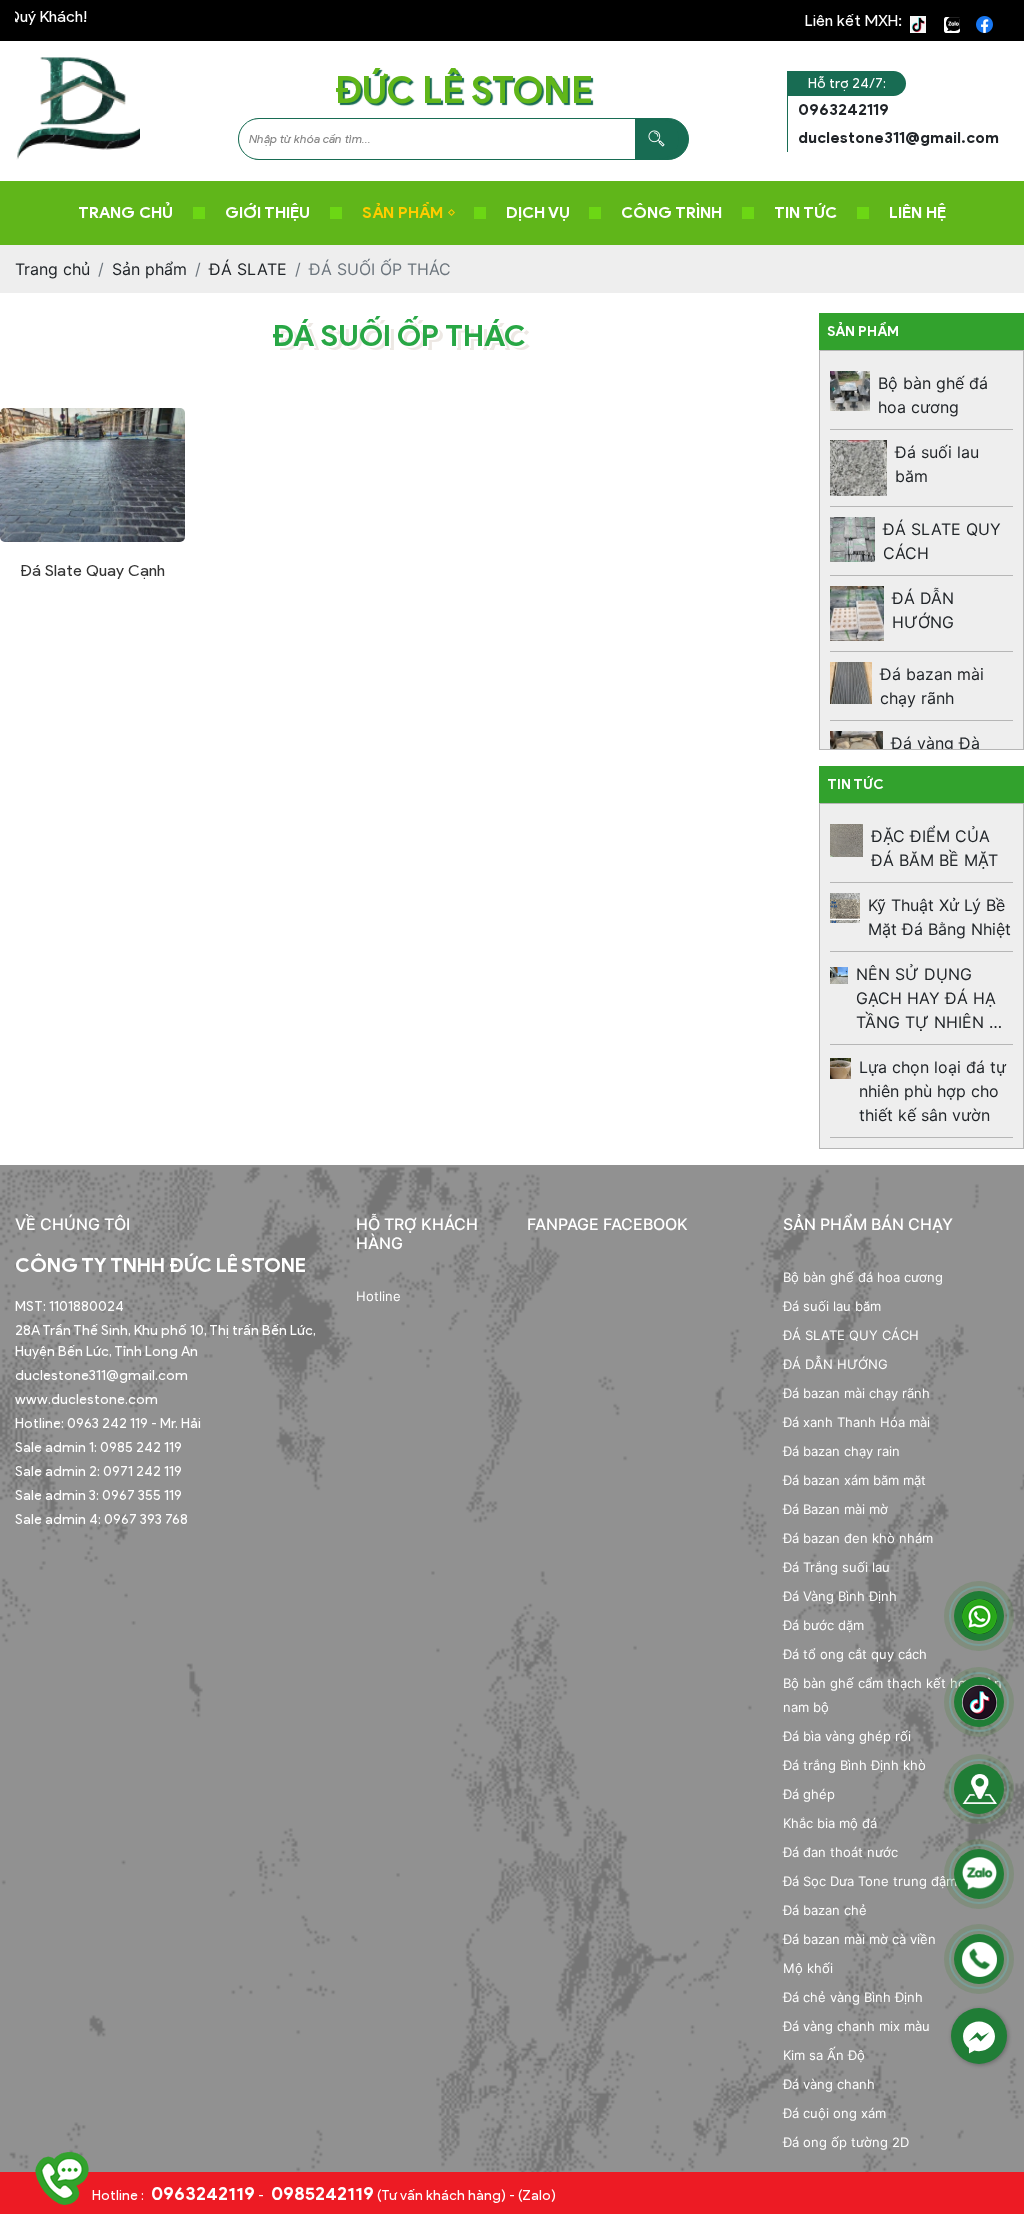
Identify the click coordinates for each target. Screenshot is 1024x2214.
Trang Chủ (125, 212)
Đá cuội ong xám (834, 2113)
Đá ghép (809, 1794)
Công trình (671, 212)
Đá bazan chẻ (825, 1910)
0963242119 (201, 2194)
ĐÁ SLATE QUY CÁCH (851, 1335)
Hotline (378, 1296)
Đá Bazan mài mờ (835, 1509)
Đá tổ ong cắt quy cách (855, 1654)
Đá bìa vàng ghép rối (847, 1736)
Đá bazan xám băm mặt (854, 1480)
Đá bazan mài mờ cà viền (859, 1939)
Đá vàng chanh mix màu (856, 2026)
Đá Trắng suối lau (836, 1567)
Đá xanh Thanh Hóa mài (856, 1422)
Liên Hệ (917, 212)
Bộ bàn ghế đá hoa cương (863, 1277)
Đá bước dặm (823, 1625)
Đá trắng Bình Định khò (854, 1765)
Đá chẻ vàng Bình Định (853, 1997)
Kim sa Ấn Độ (824, 2055)
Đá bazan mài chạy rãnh (856, 1393)
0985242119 (320, 2194)
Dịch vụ (538, 212)
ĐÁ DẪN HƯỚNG (835, 1364)
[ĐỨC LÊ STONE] (77, 109)
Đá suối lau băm (832, 1306)
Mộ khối (808, 1968)
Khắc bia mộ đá (830, 1823)
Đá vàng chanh (829, 2084)
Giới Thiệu (267, 212)
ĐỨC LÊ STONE (464, 89)
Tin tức (805, 212)
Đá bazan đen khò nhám (858, 1538)
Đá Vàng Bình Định (840, 1596)
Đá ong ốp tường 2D (846, 2142)
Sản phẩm (402, 212)
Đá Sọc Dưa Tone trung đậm (870, 1881)
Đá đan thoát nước (840, 1852)
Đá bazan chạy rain (841, 1451)
